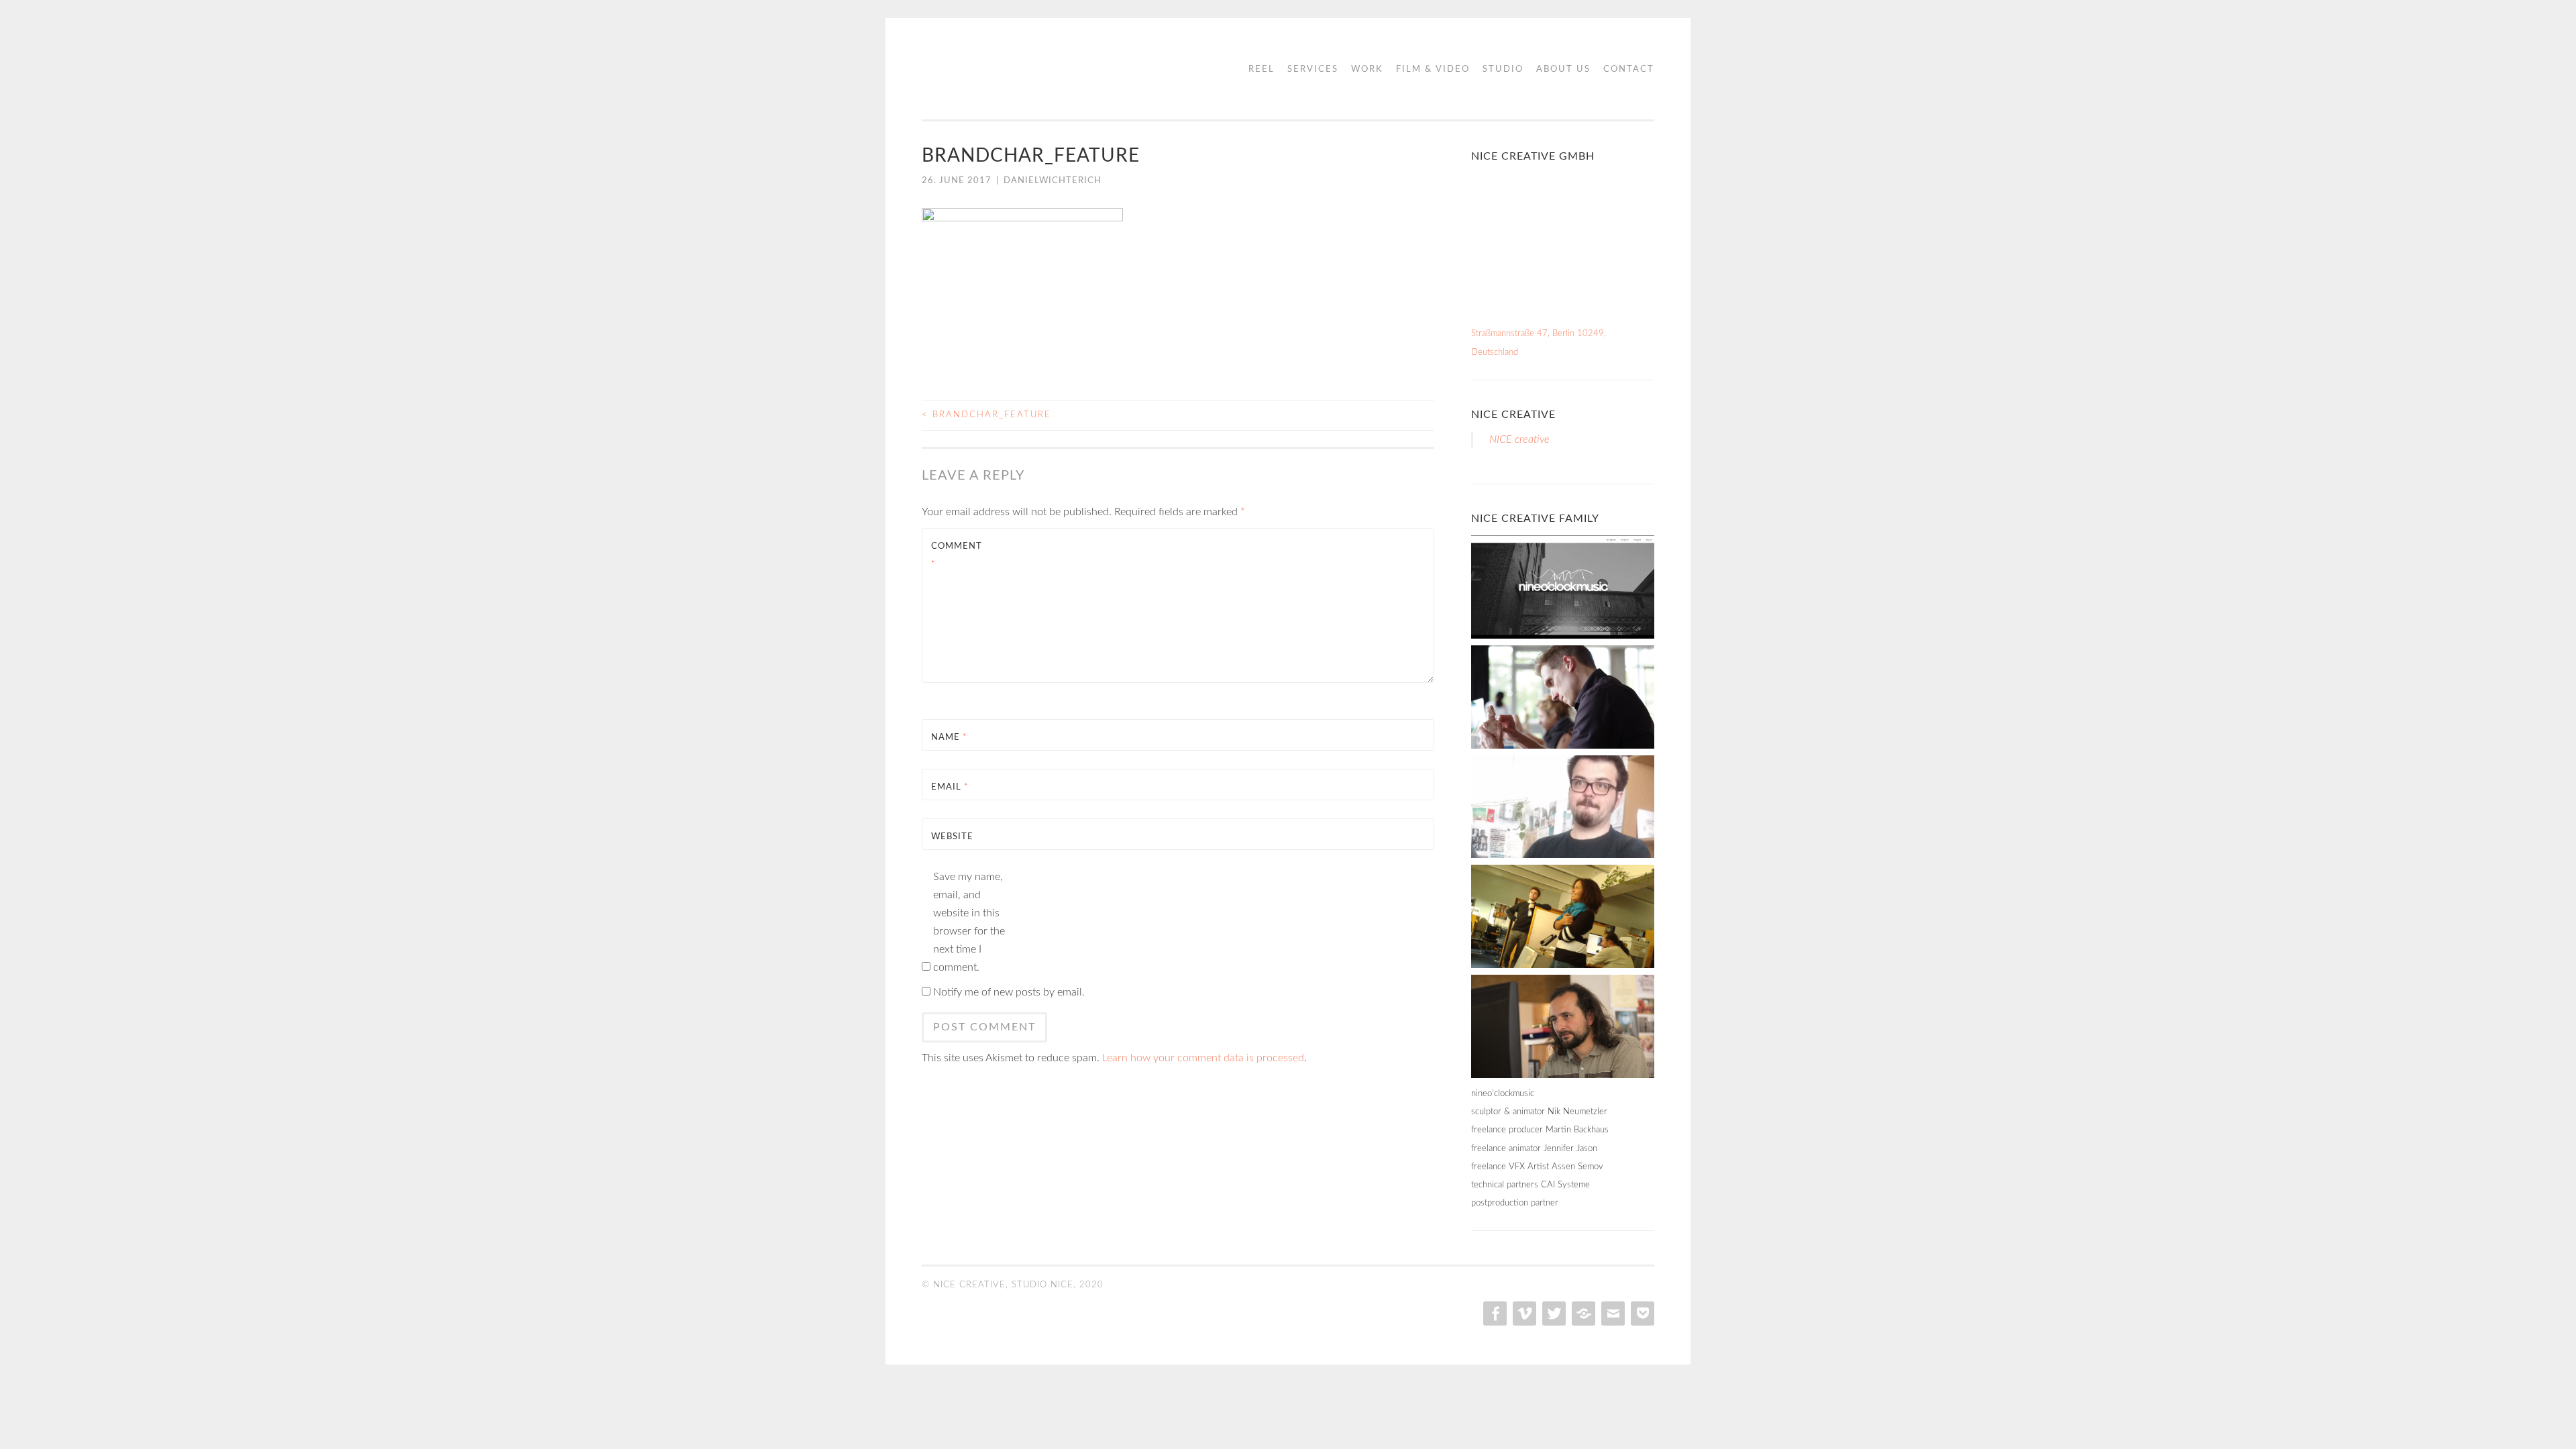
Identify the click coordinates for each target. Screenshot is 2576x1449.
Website (952, 837)
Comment (957, 555)
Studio (1503, 69)
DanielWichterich (1053, 181)
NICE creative (1513, 415)
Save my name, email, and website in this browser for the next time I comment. (969, 922)
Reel (1262, 69)
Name (949, 738)
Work (1367, 69)
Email (950, 787)
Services (1313, 69)
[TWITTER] (1553, 1313)
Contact (1629, 69)
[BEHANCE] (1582, 1313)
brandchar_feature (986, 415)
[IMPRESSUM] (1641, 1313)
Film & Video (1433, 69)
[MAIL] (1612, 1313)
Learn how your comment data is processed (1203, 1058)
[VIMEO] (1523, 1313)
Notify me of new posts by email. (1009, 992)
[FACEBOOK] (1494, 1313)
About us (1563, 69)
